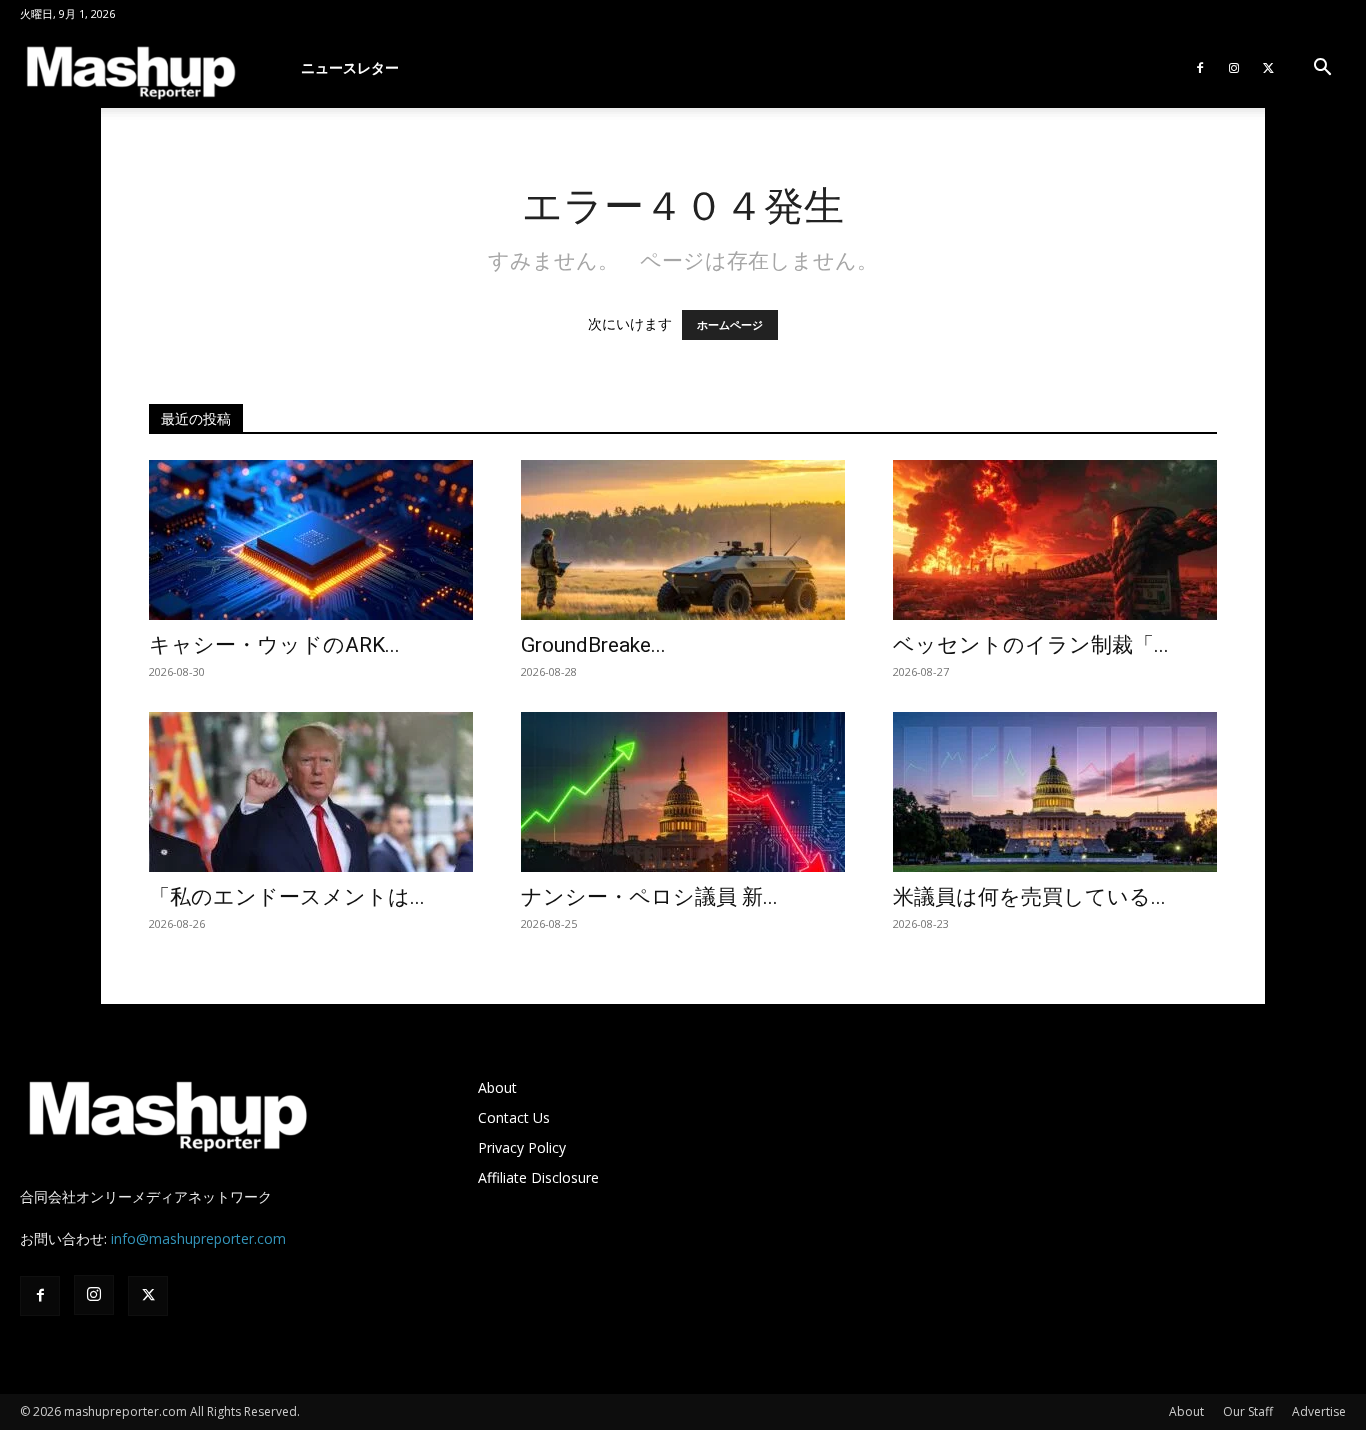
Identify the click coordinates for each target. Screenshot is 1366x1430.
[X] (1268, 68)
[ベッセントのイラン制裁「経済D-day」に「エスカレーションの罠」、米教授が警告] (1055, 540)
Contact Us (514, 1117)
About (497, 1087)
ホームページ (730, 325)
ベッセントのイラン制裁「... (1031, 645)
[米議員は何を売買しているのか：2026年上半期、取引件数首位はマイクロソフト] (1055, 792)
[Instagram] (1234, 68)
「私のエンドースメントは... (287, 897)
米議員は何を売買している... (1029, 897)
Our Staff (1248, 1411)
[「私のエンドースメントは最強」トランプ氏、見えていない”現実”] (311, 792)
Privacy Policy (522, 1147)
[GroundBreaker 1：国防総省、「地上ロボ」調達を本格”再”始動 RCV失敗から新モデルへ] (683, 540)
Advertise (1319, 1411)
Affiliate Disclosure (538, 1177)
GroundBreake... (593, 645)
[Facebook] (1200, 68)
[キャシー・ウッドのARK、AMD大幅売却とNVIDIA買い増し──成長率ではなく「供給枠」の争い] (311, 540)
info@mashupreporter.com (198, 1238)
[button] (1322, 69)
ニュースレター (350, 67)
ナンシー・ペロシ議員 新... (649, 897)
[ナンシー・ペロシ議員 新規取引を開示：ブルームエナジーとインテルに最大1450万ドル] (683, 792)
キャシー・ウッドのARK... (274, 645)
